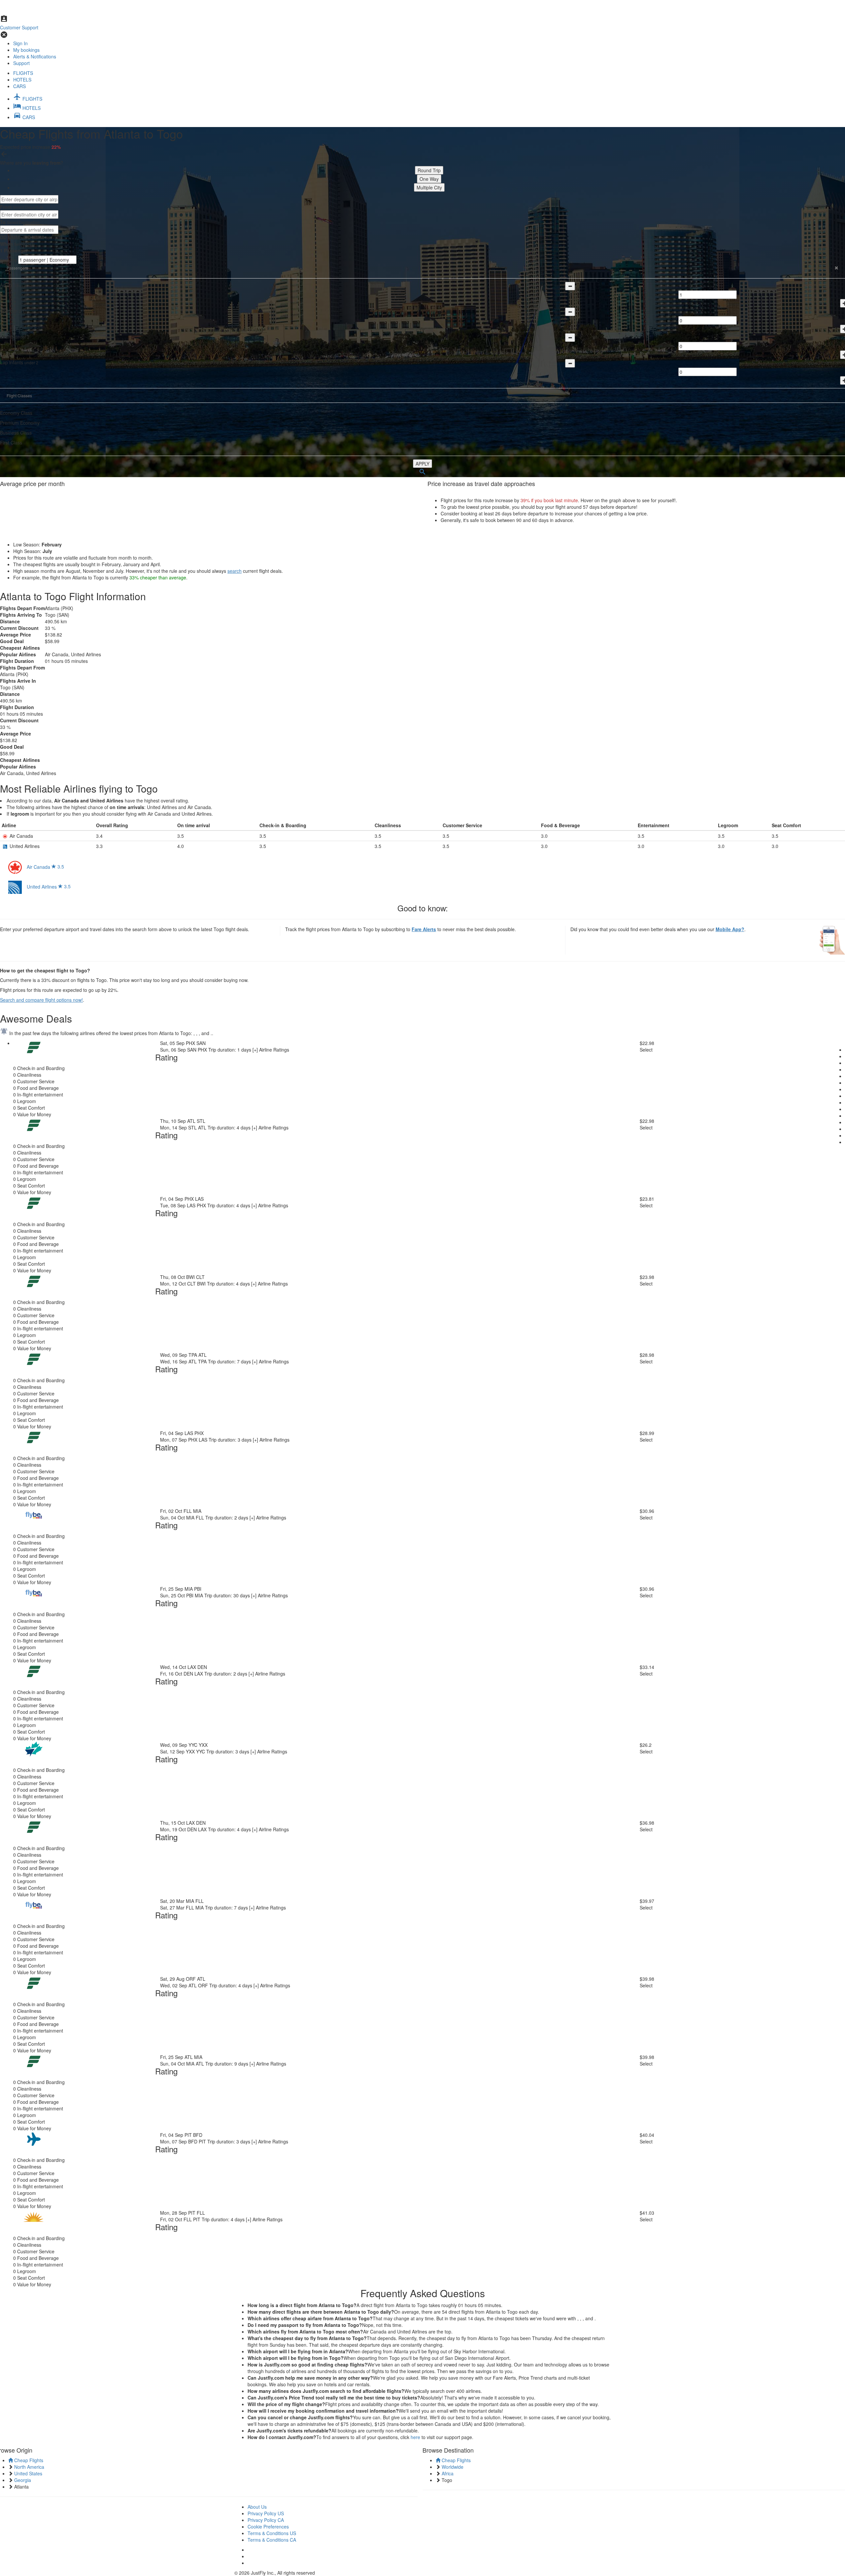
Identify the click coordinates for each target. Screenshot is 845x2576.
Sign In (20, 43)
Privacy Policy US (266, 2513)
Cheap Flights (28, 2460)
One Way (429, 179)
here (415, 2437)
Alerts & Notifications (35, 56)
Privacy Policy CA (266, 2520)
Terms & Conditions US (272, 2533)
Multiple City (429, 187)
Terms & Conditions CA (272, 2540)
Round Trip (429, 170)
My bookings (26, 50)
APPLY (422, 464)
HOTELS (22, 80)
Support (21, 63)
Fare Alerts (424, 929)
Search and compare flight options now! (41, 1000)
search (235, 571)
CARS (19, 86)
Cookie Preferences (268, 2527)
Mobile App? (730, 929)
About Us (257, 2507)
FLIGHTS (23, 73)
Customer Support (19, 27)
